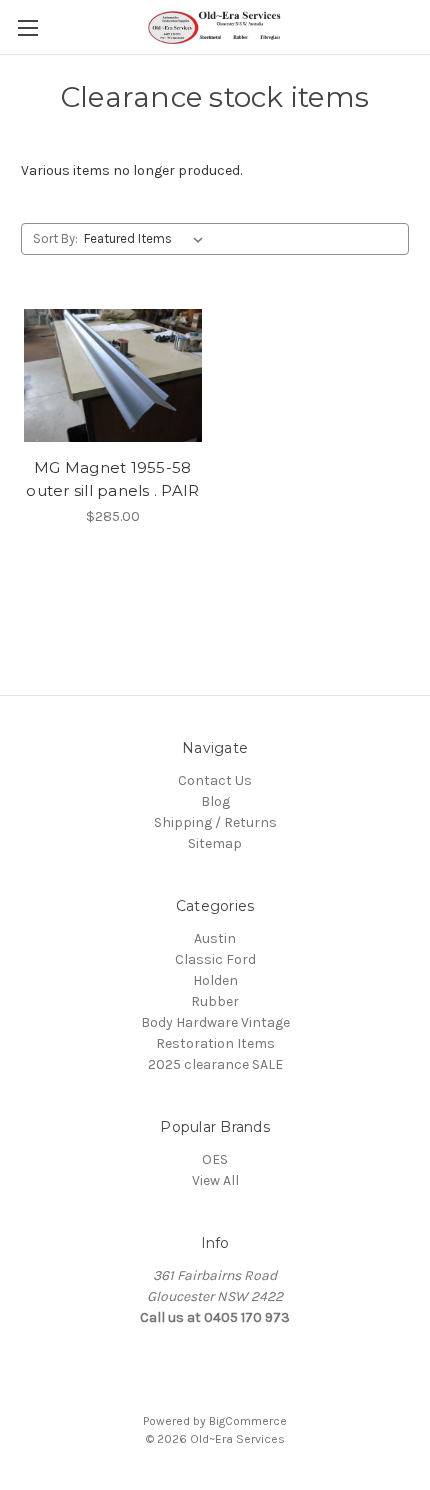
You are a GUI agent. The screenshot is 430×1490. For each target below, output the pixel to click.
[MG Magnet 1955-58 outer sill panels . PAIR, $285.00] (113, 375)
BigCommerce (248, 1421)
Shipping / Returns (215, 822)
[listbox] (147, 239)
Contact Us (215, 780)
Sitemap (215, 843)
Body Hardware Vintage (215, 1022)
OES (215, 1159)
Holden (215, 980)
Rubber (215, 1001)
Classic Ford (215, 959)
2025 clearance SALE (215, 1064)
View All (215, 1180)
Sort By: (55, 238)
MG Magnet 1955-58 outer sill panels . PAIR (112, 479)
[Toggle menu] (27, 27)
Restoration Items (215, 1043)
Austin (215, 938)
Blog (215, 801)
